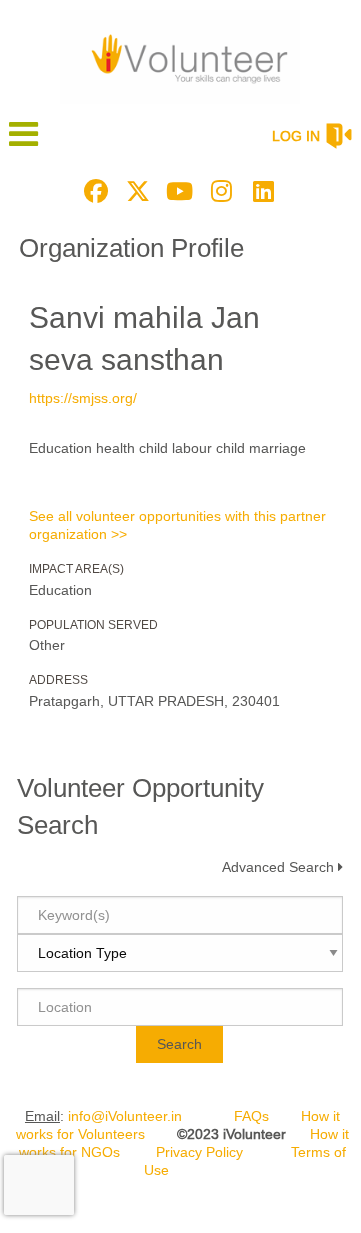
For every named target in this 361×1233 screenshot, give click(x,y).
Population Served (93, 625)
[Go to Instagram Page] (219, 191)
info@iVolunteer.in (125, 1116)
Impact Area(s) (76, 569)
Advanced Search (278, 867)
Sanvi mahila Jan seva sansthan (144, 338)
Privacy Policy (199, 1152)
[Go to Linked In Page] (261, 191)
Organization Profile (131, 248)
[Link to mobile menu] (24, 143)
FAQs (251, 1116)
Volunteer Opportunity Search (140, 806)
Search (179, 1044)
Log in (296, 136)
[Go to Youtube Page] (177, 191)
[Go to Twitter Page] (135, 191)
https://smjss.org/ (83, 398)
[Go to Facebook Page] (93, 191)
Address (58, 680)
